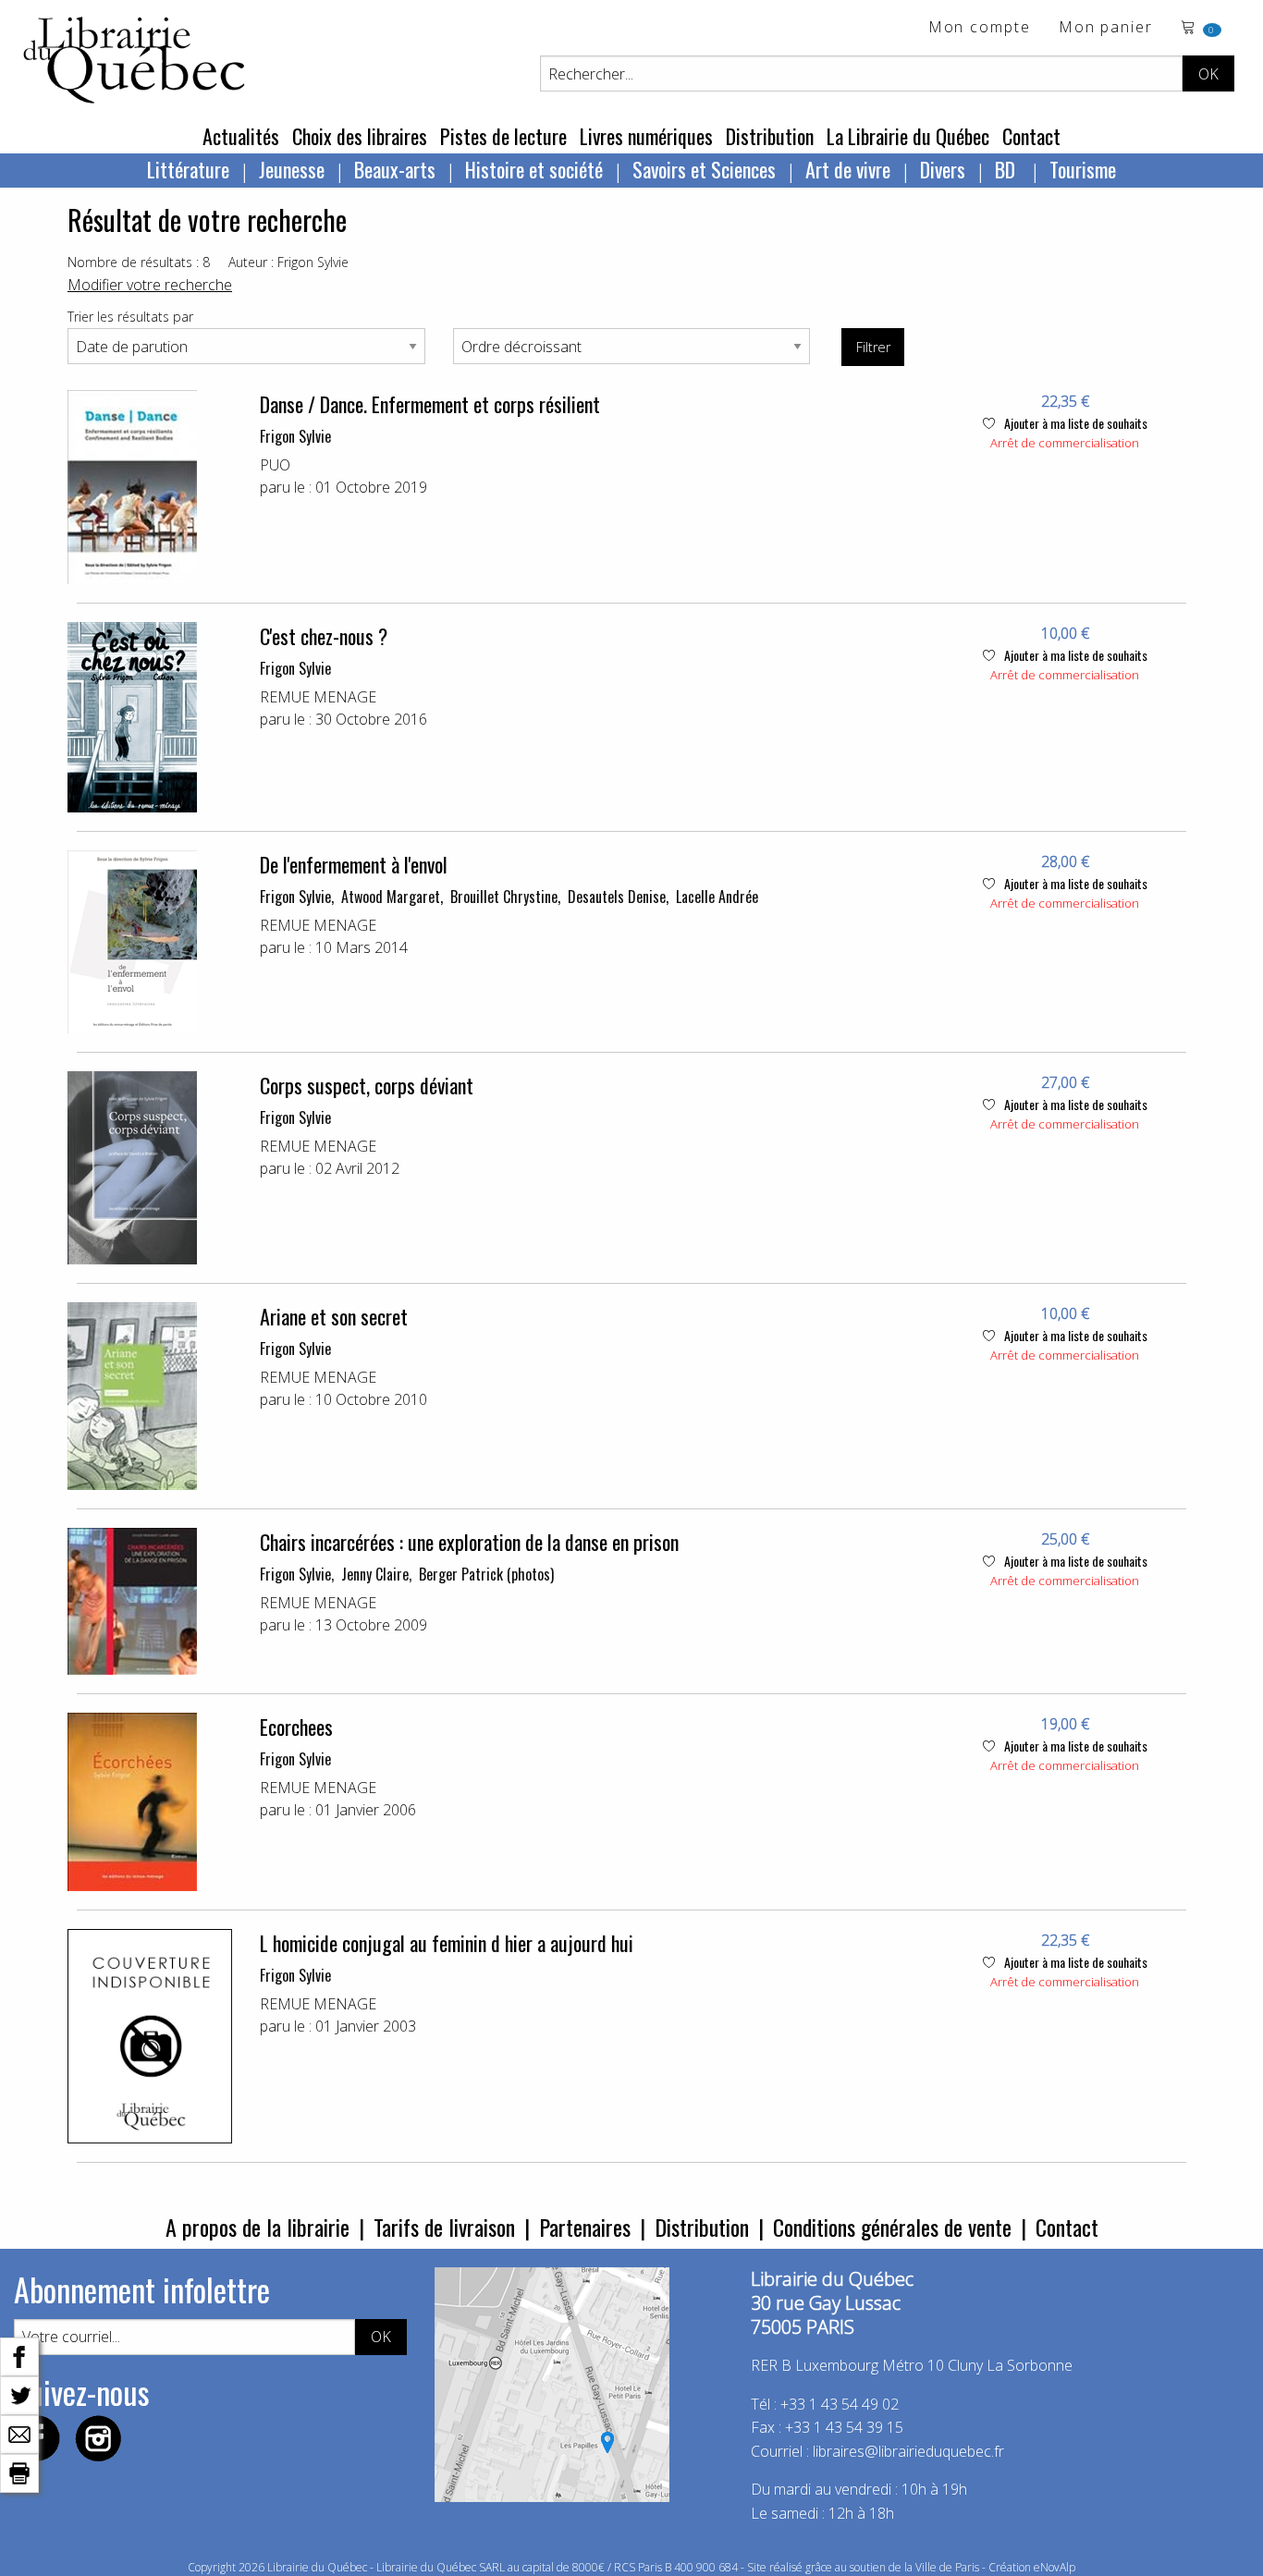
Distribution (770, 136)
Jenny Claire (375, 1574)
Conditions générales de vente (892, 2227)
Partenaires (585, 2227)
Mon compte (980, 28)
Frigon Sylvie (295, 436)
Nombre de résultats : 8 (139, 262)
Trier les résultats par (130, 317)
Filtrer (873, 347)
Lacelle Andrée (717, 897)
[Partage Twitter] (19, 2394)
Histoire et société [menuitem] (534, 169)
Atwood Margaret (391, 897)
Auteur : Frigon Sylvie (288, 262)
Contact (1031, 136)
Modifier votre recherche (150, 285)
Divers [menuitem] (943, 169)
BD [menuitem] (1007, 169)
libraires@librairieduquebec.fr (908, 2451)
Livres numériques (646, 136)
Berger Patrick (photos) (486, 1574)
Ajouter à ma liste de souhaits (1074, 423)
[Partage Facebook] (19, 2355)
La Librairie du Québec (908, 136)
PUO (275, 465)
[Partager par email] (19, 2433)
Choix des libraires (360, 136)
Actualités (241, 136)
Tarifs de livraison (444, 2227)
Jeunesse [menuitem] (292, 169)
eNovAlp (1055, 2567)
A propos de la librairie (258, 2227)
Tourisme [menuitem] (1083, 169)
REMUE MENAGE (318, 697)
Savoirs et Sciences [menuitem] (704, 169)
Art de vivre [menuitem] (848, 169)
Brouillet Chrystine (504, 897)
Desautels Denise (617, 897)
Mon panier (1106, 28)
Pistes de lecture (503, 136)
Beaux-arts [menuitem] (395, 169)
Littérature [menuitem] (188, 169)
